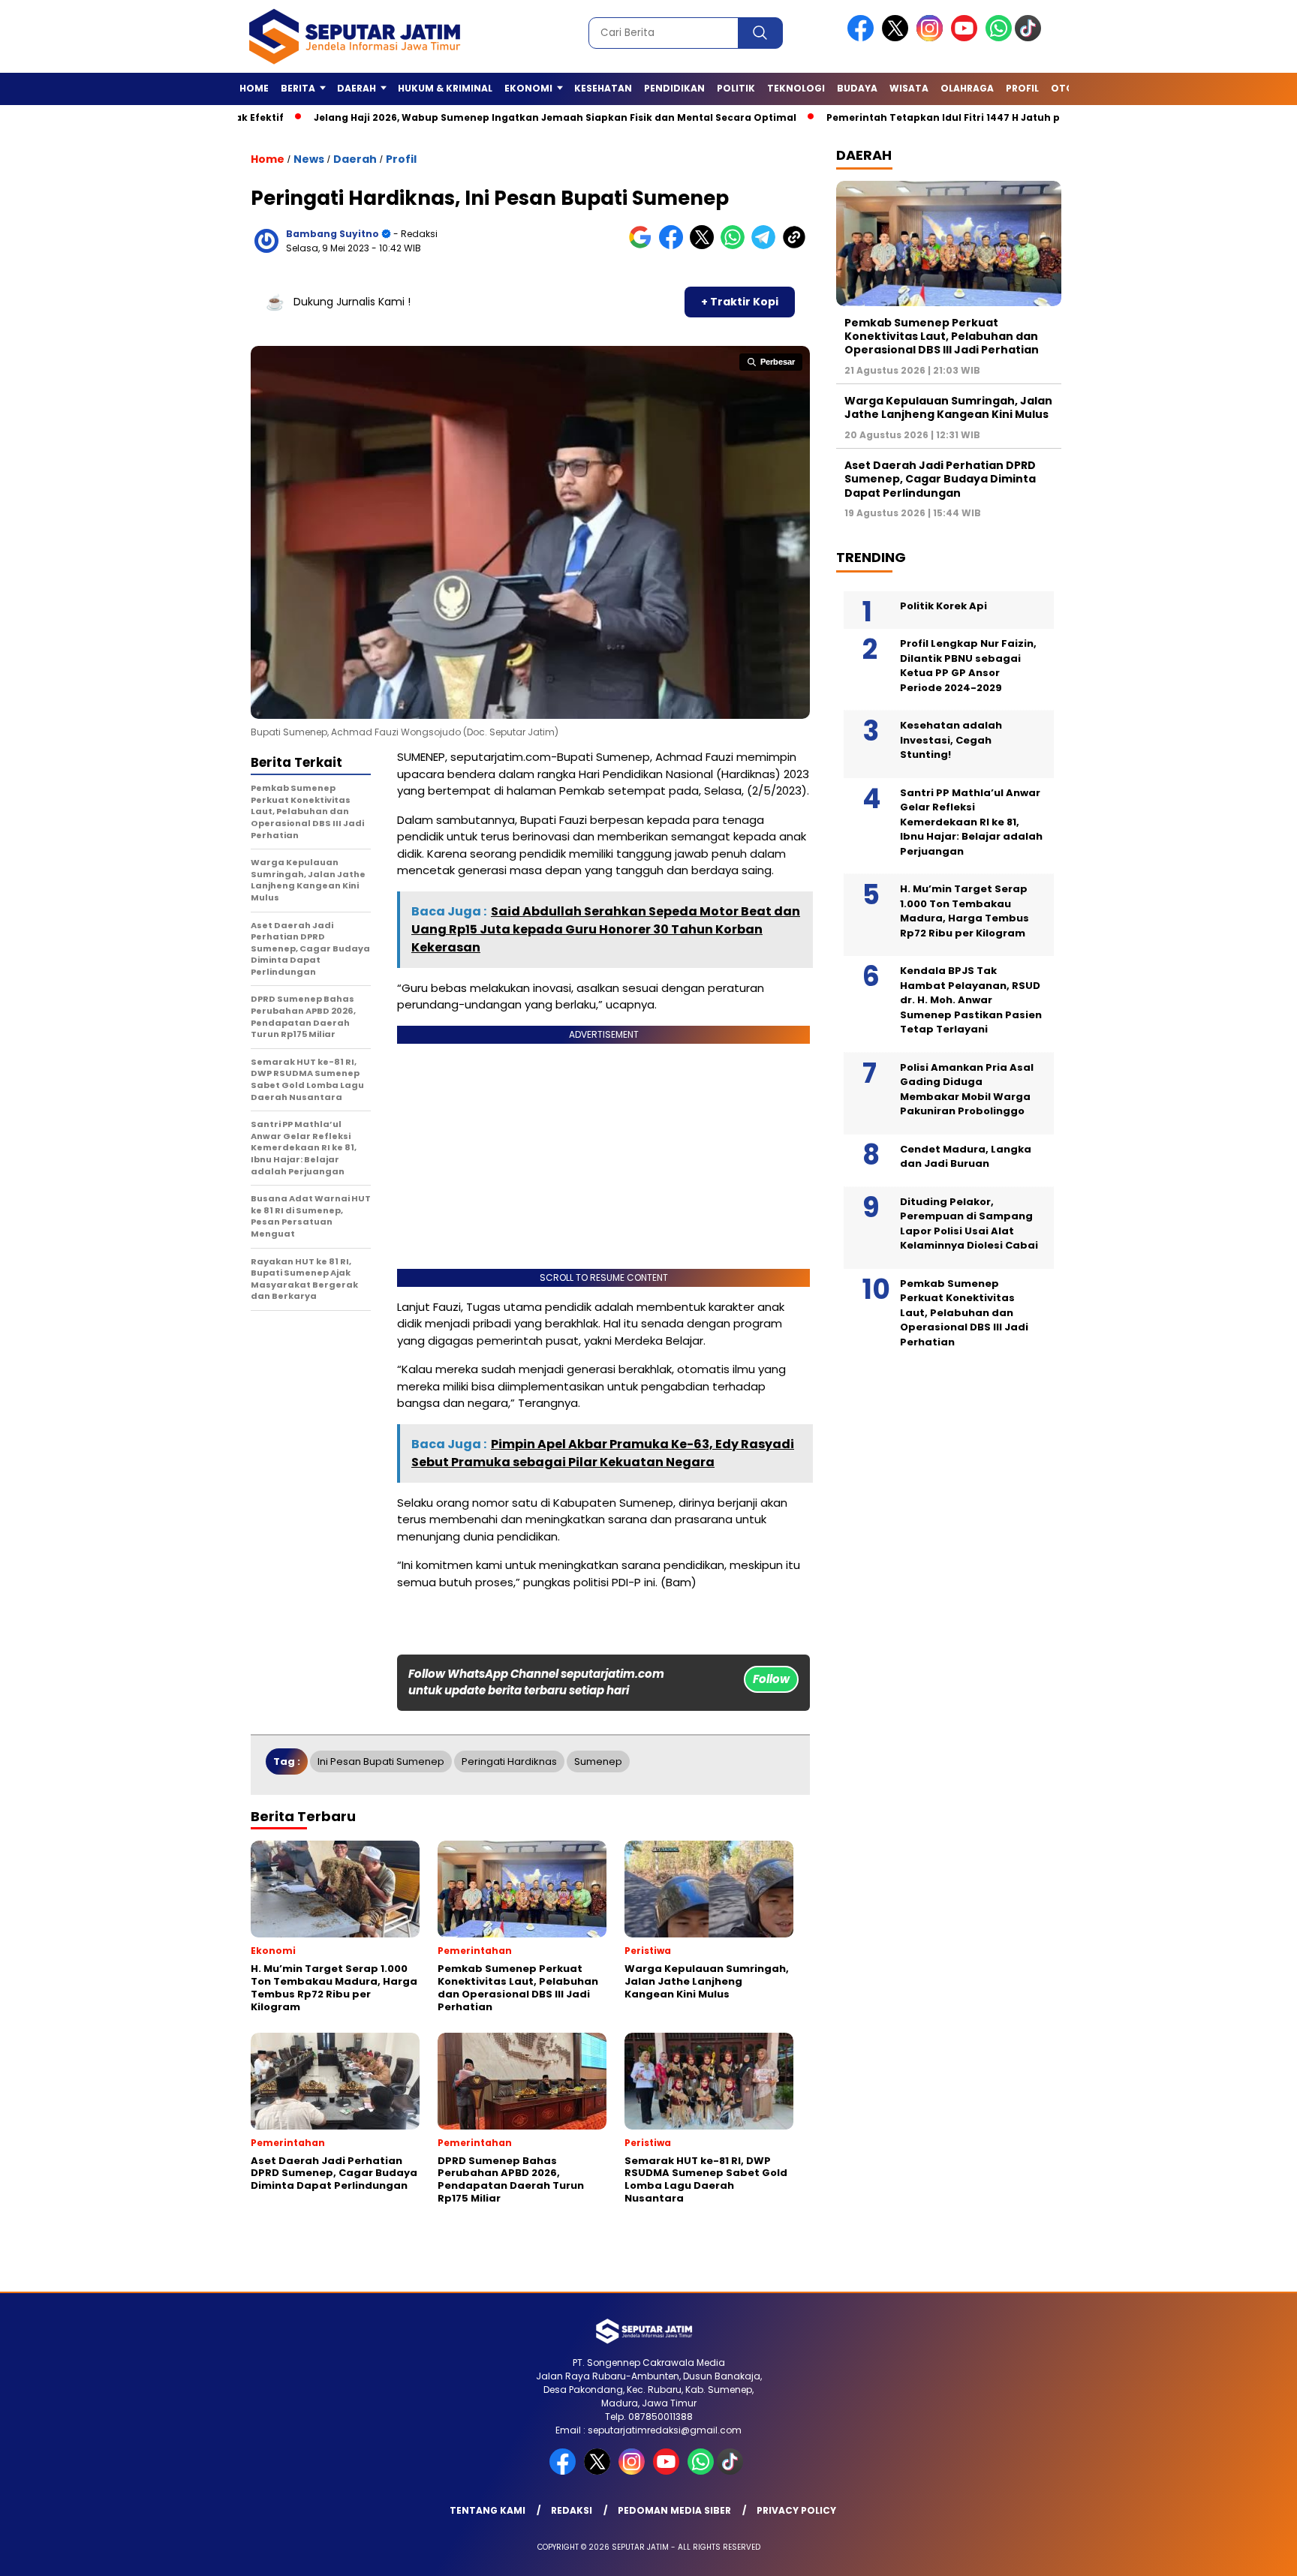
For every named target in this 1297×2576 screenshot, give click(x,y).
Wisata (909, 88)
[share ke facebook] (674, 246)
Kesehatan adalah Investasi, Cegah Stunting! (951, 740)
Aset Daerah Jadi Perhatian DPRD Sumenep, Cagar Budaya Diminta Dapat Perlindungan (940, 479)
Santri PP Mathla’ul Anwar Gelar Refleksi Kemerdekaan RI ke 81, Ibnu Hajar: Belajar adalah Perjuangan (971, 822)
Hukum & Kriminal (445, 88)
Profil (1022, 88)
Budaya (857, 88)
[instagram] (932, 38)
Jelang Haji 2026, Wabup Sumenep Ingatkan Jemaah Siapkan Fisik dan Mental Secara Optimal (481, 117)
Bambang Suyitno (333, 234)
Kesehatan (603, 88)
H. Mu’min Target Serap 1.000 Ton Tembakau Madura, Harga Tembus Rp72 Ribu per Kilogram (964, 911)
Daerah (355, 159)
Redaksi (572, 2510)
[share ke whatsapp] (736, 246)
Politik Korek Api (943, 606)
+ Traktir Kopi (740, 302)
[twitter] (898, 38)
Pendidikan (674, 88)
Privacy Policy (796, 2510)
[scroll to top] (1246, 2553)
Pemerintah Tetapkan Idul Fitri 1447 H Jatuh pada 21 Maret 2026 (916, 117)
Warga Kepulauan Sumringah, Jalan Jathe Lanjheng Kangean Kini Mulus (948, 407)
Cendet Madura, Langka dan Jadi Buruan (966, 1157)
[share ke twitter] (705, 246)
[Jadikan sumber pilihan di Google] (644, 246)
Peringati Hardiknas (509, 1761)
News (309, 159)
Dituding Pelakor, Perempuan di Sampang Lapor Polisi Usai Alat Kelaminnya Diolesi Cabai (969, 1224)
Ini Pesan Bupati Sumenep (381, 1761)
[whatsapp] (999, 38)
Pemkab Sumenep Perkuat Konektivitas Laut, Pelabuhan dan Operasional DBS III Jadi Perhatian (942, 336)
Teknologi (796, 88)
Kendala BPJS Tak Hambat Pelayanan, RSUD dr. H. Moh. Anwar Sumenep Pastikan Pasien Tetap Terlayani (971, 1000)
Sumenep (598, 1761)
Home (254, 88)
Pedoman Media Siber (674, 2510)
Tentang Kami (488, 2510)
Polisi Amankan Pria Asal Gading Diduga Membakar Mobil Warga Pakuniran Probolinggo (967, 1090)
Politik (736, 88)
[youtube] (967, 38)
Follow (771, 1679)
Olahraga (967, 88)
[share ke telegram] (767, 246)
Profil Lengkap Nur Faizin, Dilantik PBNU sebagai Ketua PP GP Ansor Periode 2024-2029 (968, 666)
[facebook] (863, 38)
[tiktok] (1031, 38)
